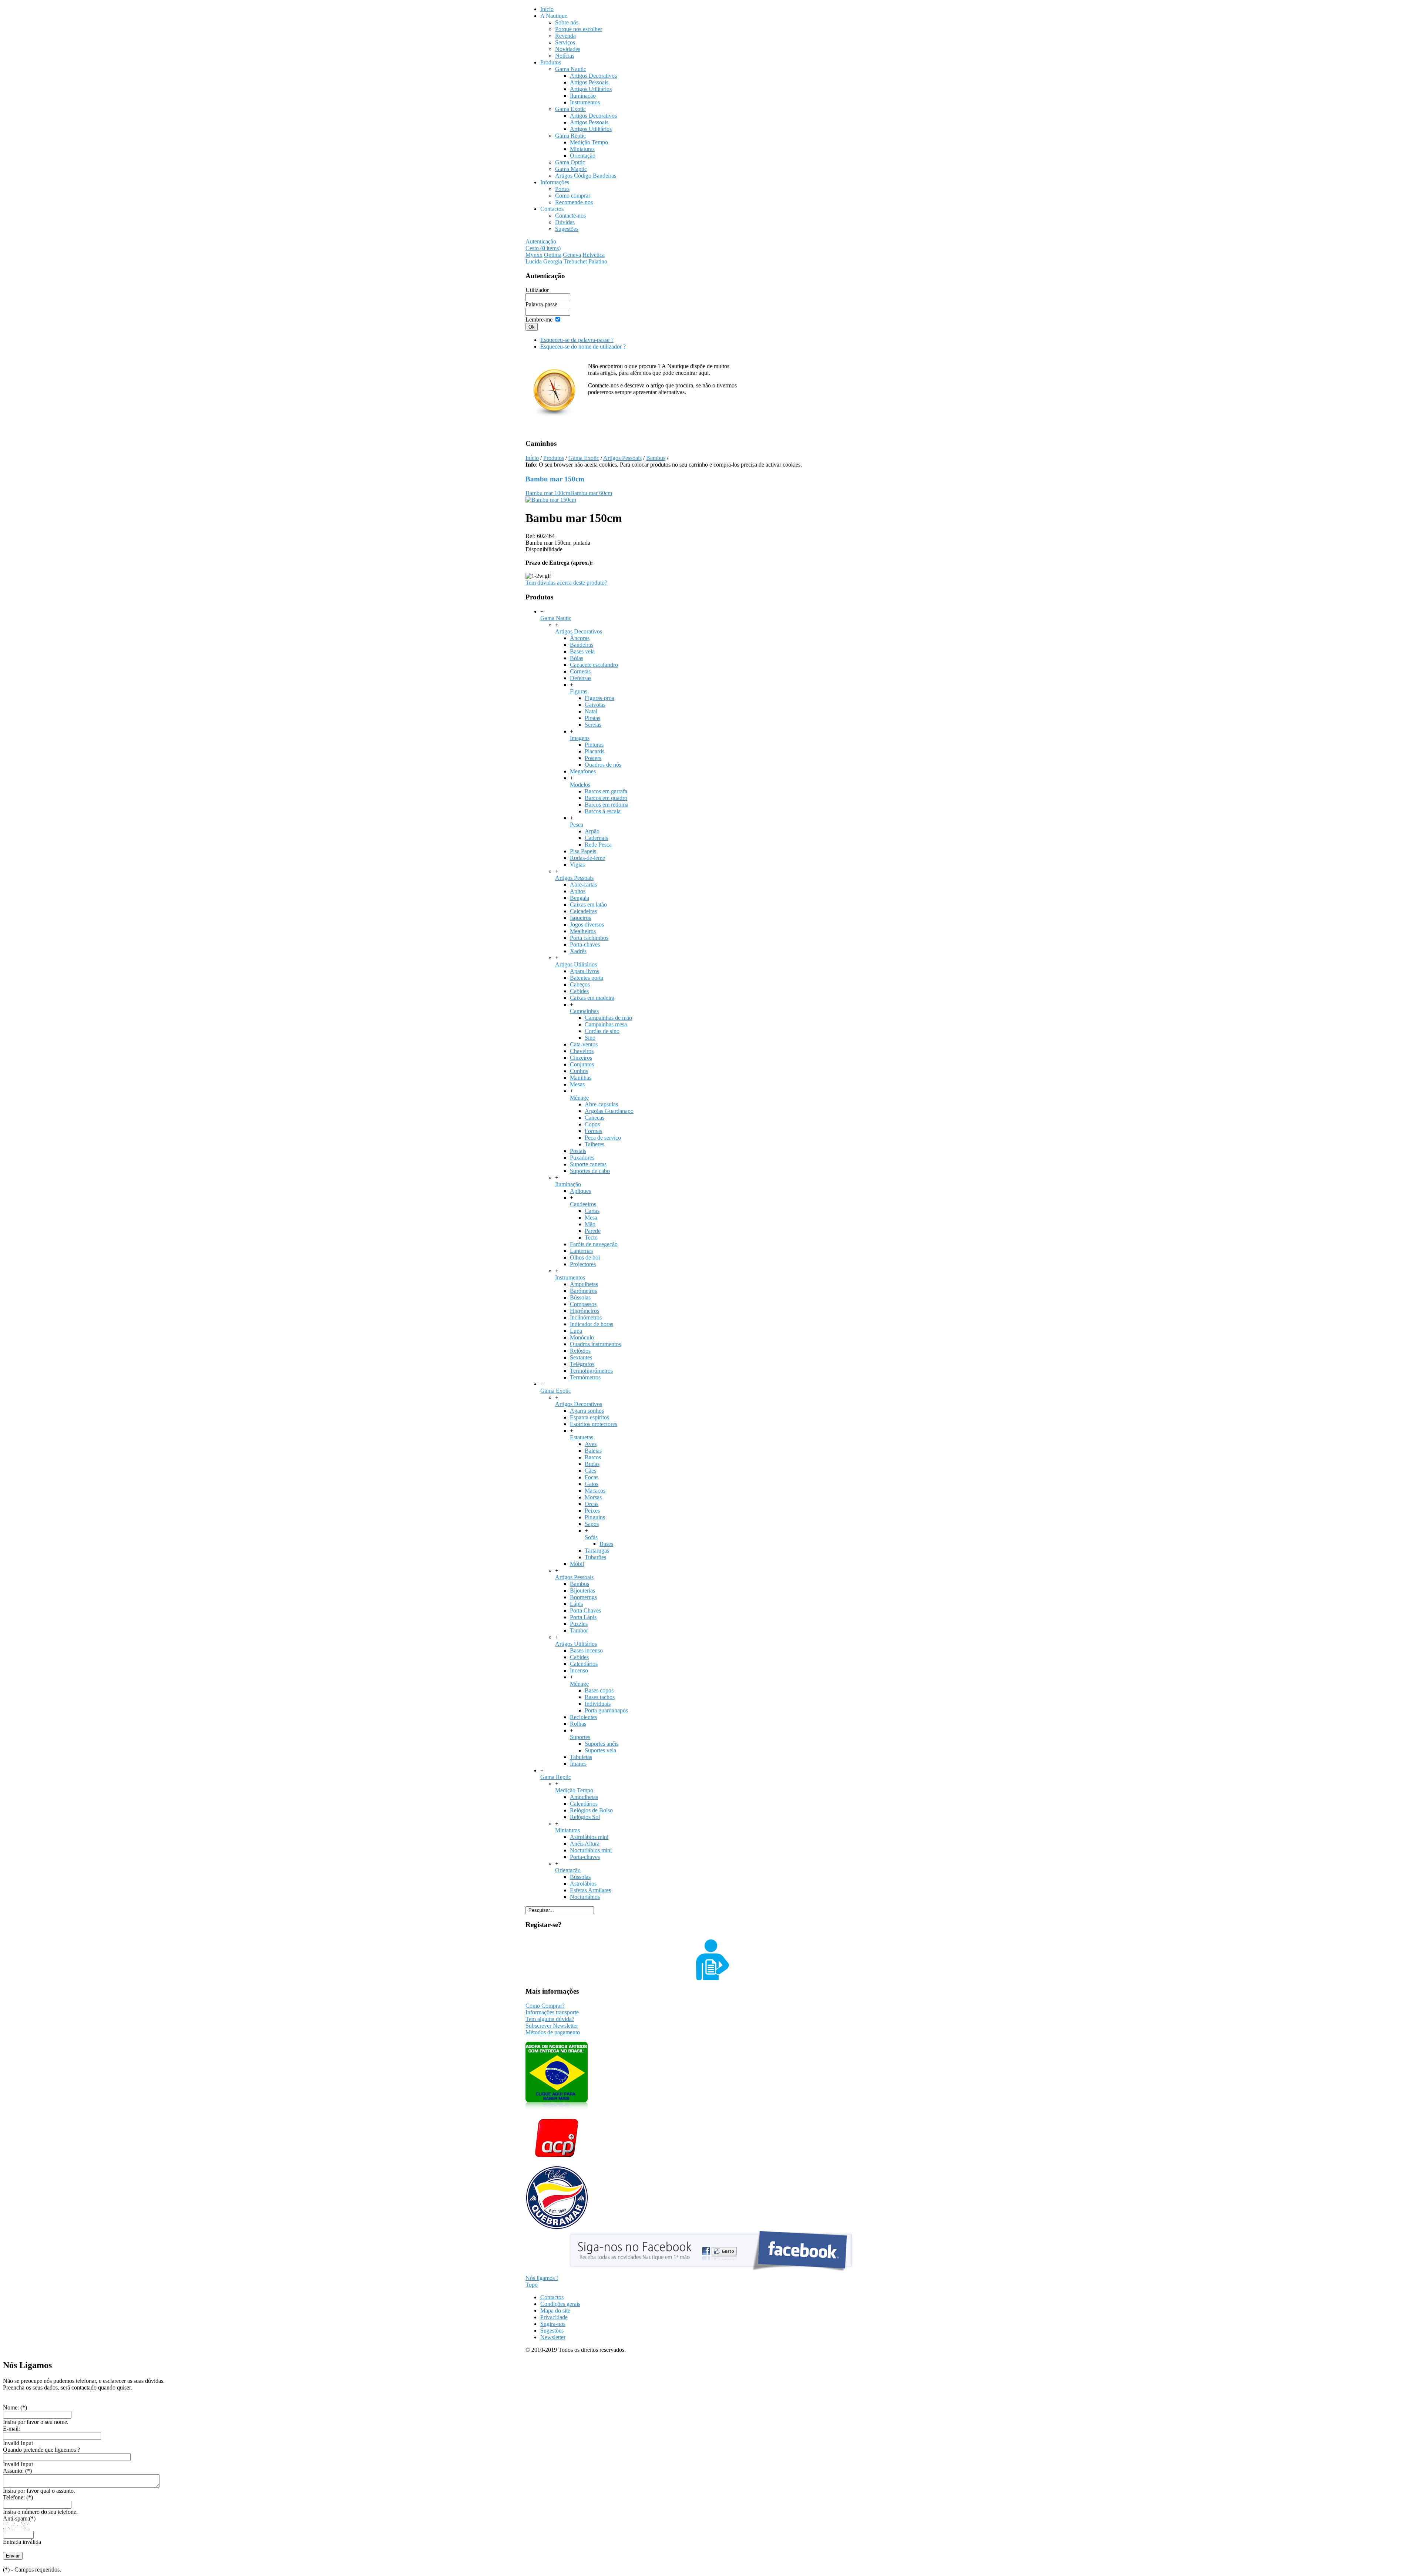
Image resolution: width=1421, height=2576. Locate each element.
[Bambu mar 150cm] (551, 500)
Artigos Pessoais (622, 458)
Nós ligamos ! (542, 2278)
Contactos (552, 2297)
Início (532, 458)
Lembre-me (539, 320)
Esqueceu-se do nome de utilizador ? (583, 347)
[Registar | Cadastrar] (710, 1978)
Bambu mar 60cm (591, 493)
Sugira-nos (553, 2324)
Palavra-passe (541, 304)
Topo (532, 2285)
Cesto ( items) (543, 248)
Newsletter (553, 2337)
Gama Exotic (584, 458)
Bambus (656, 458)
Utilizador (537, 290)
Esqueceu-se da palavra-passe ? (577, 340)
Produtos (554, 458)
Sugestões (552, 2330)
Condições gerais (560, 2304)
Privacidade (554, 2317)
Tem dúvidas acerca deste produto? (566, 583)
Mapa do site (555, 2311)
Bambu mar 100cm (548, 493)
